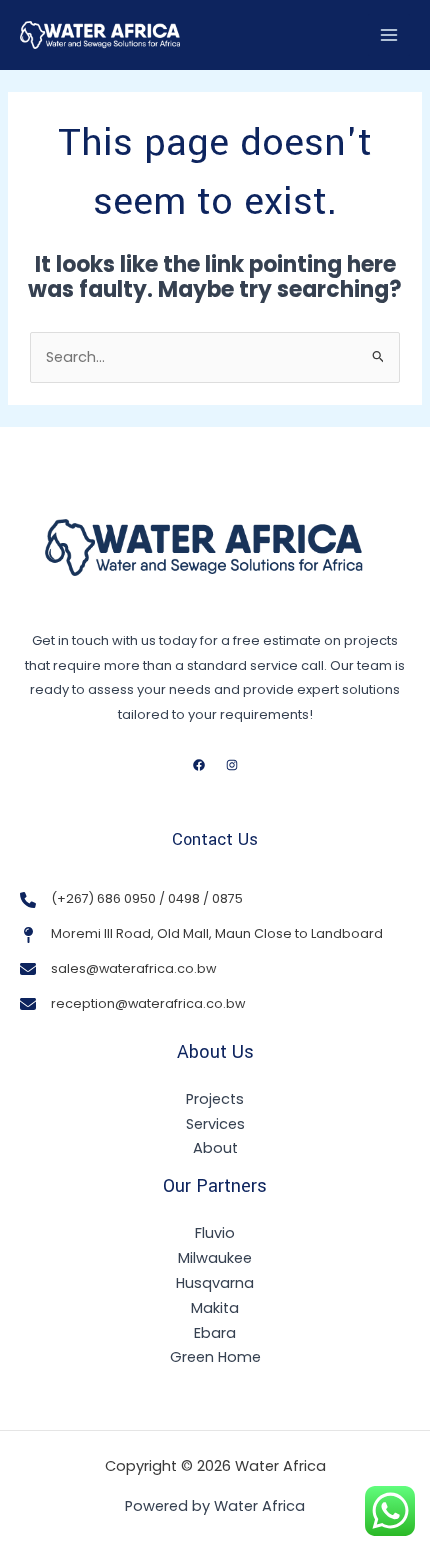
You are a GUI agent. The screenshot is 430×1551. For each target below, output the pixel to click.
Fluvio (215, 1233)
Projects (215, 1099)
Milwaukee (215, 1258)
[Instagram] (232, 765)
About (215, 1148)
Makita (215, 1308)
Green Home (215, 1357)
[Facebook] (199, 765)
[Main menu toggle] (389, 35)
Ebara (215, 1333)
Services (215, 1124)
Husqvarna (215, 1283)
